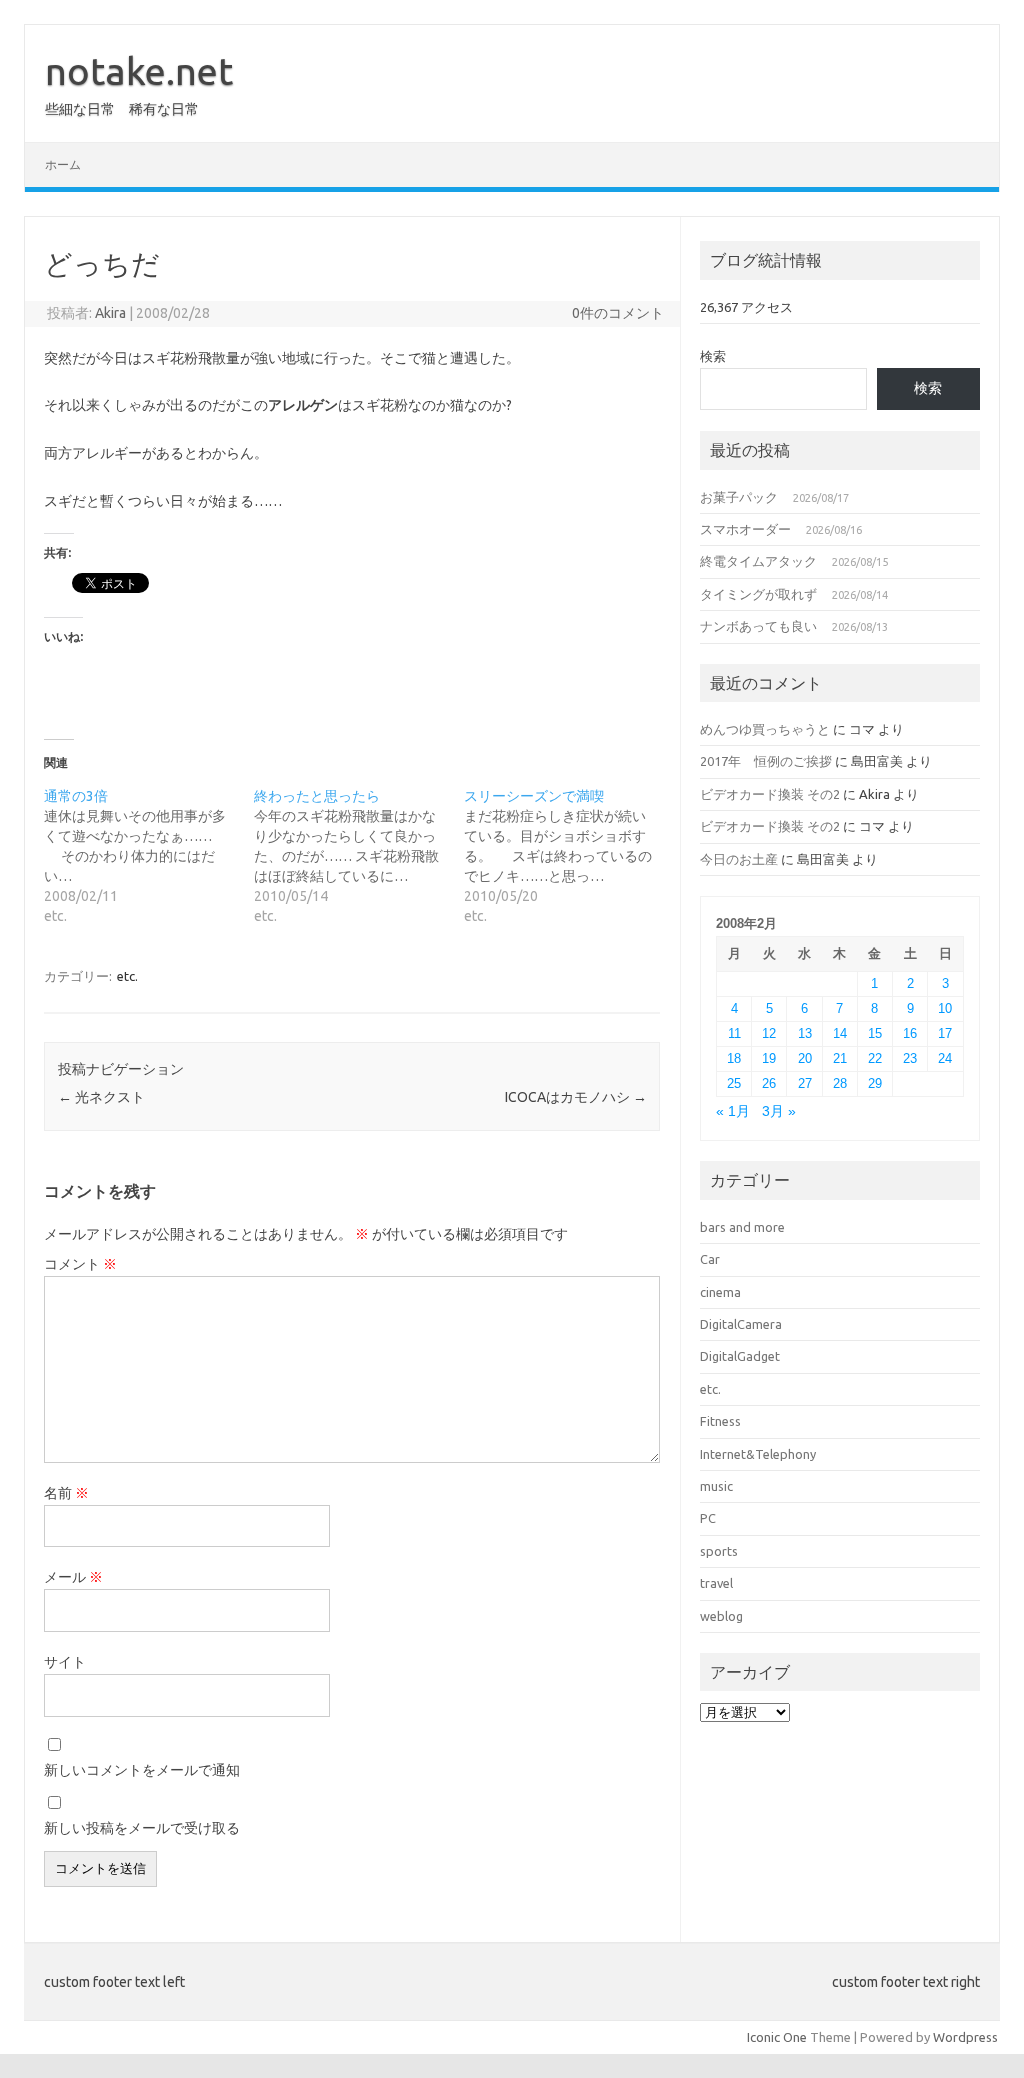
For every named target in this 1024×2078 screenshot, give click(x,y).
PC (708, 1518)
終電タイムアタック (758, 561)
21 (840, 1058)
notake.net (139, 71)
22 (875, 1058)
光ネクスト (101, 1097)
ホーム (63, 164)
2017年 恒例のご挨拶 (766, 761)
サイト (65, 1662)
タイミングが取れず (758, 594)
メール (73, 1577)
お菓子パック (739, 497)
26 (769, 1083)
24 (945, 1058)
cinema (720, 1292)
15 (875, 1033)
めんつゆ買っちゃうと (765, 729)
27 (805, 1083)
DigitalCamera (741, 1324)
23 (910, 1058)
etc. (127, 976)
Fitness (720, 1421)
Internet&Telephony (758, 1454)
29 (875, 1083)
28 (840, 1083)
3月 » (779, 1111)
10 (945, 1008)
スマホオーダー (745, 529)
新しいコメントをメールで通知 (142, 1770)
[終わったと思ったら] (359, 856)
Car (710, 1259)
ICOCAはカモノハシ (576, 1097)
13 (805, 1033)
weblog (721, 1616)
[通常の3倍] (149, 856)
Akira (110, 313)
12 (769, 1033)
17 (945, 1033)
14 (840, 1033)
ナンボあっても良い (758, 626)
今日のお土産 (739, 859)
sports (719, 1551)
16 (910, 1033)
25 (734, 1083)
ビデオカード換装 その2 (770, 794)
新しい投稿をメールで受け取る (142, 1828)
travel (716, 1583)
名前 (66, 1493)
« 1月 (733, 1111)
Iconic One (777, 2037)
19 (769, 1058)
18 (734, 1058)
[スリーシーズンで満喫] (569, 856)
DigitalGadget (740, 1356)
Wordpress (965, 2037)
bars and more (742, 1227)
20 (805, 1058)
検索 (713, 356)
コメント (80, 1264)
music (716, 1486)
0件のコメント (618, 313)
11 (734, 1033)
